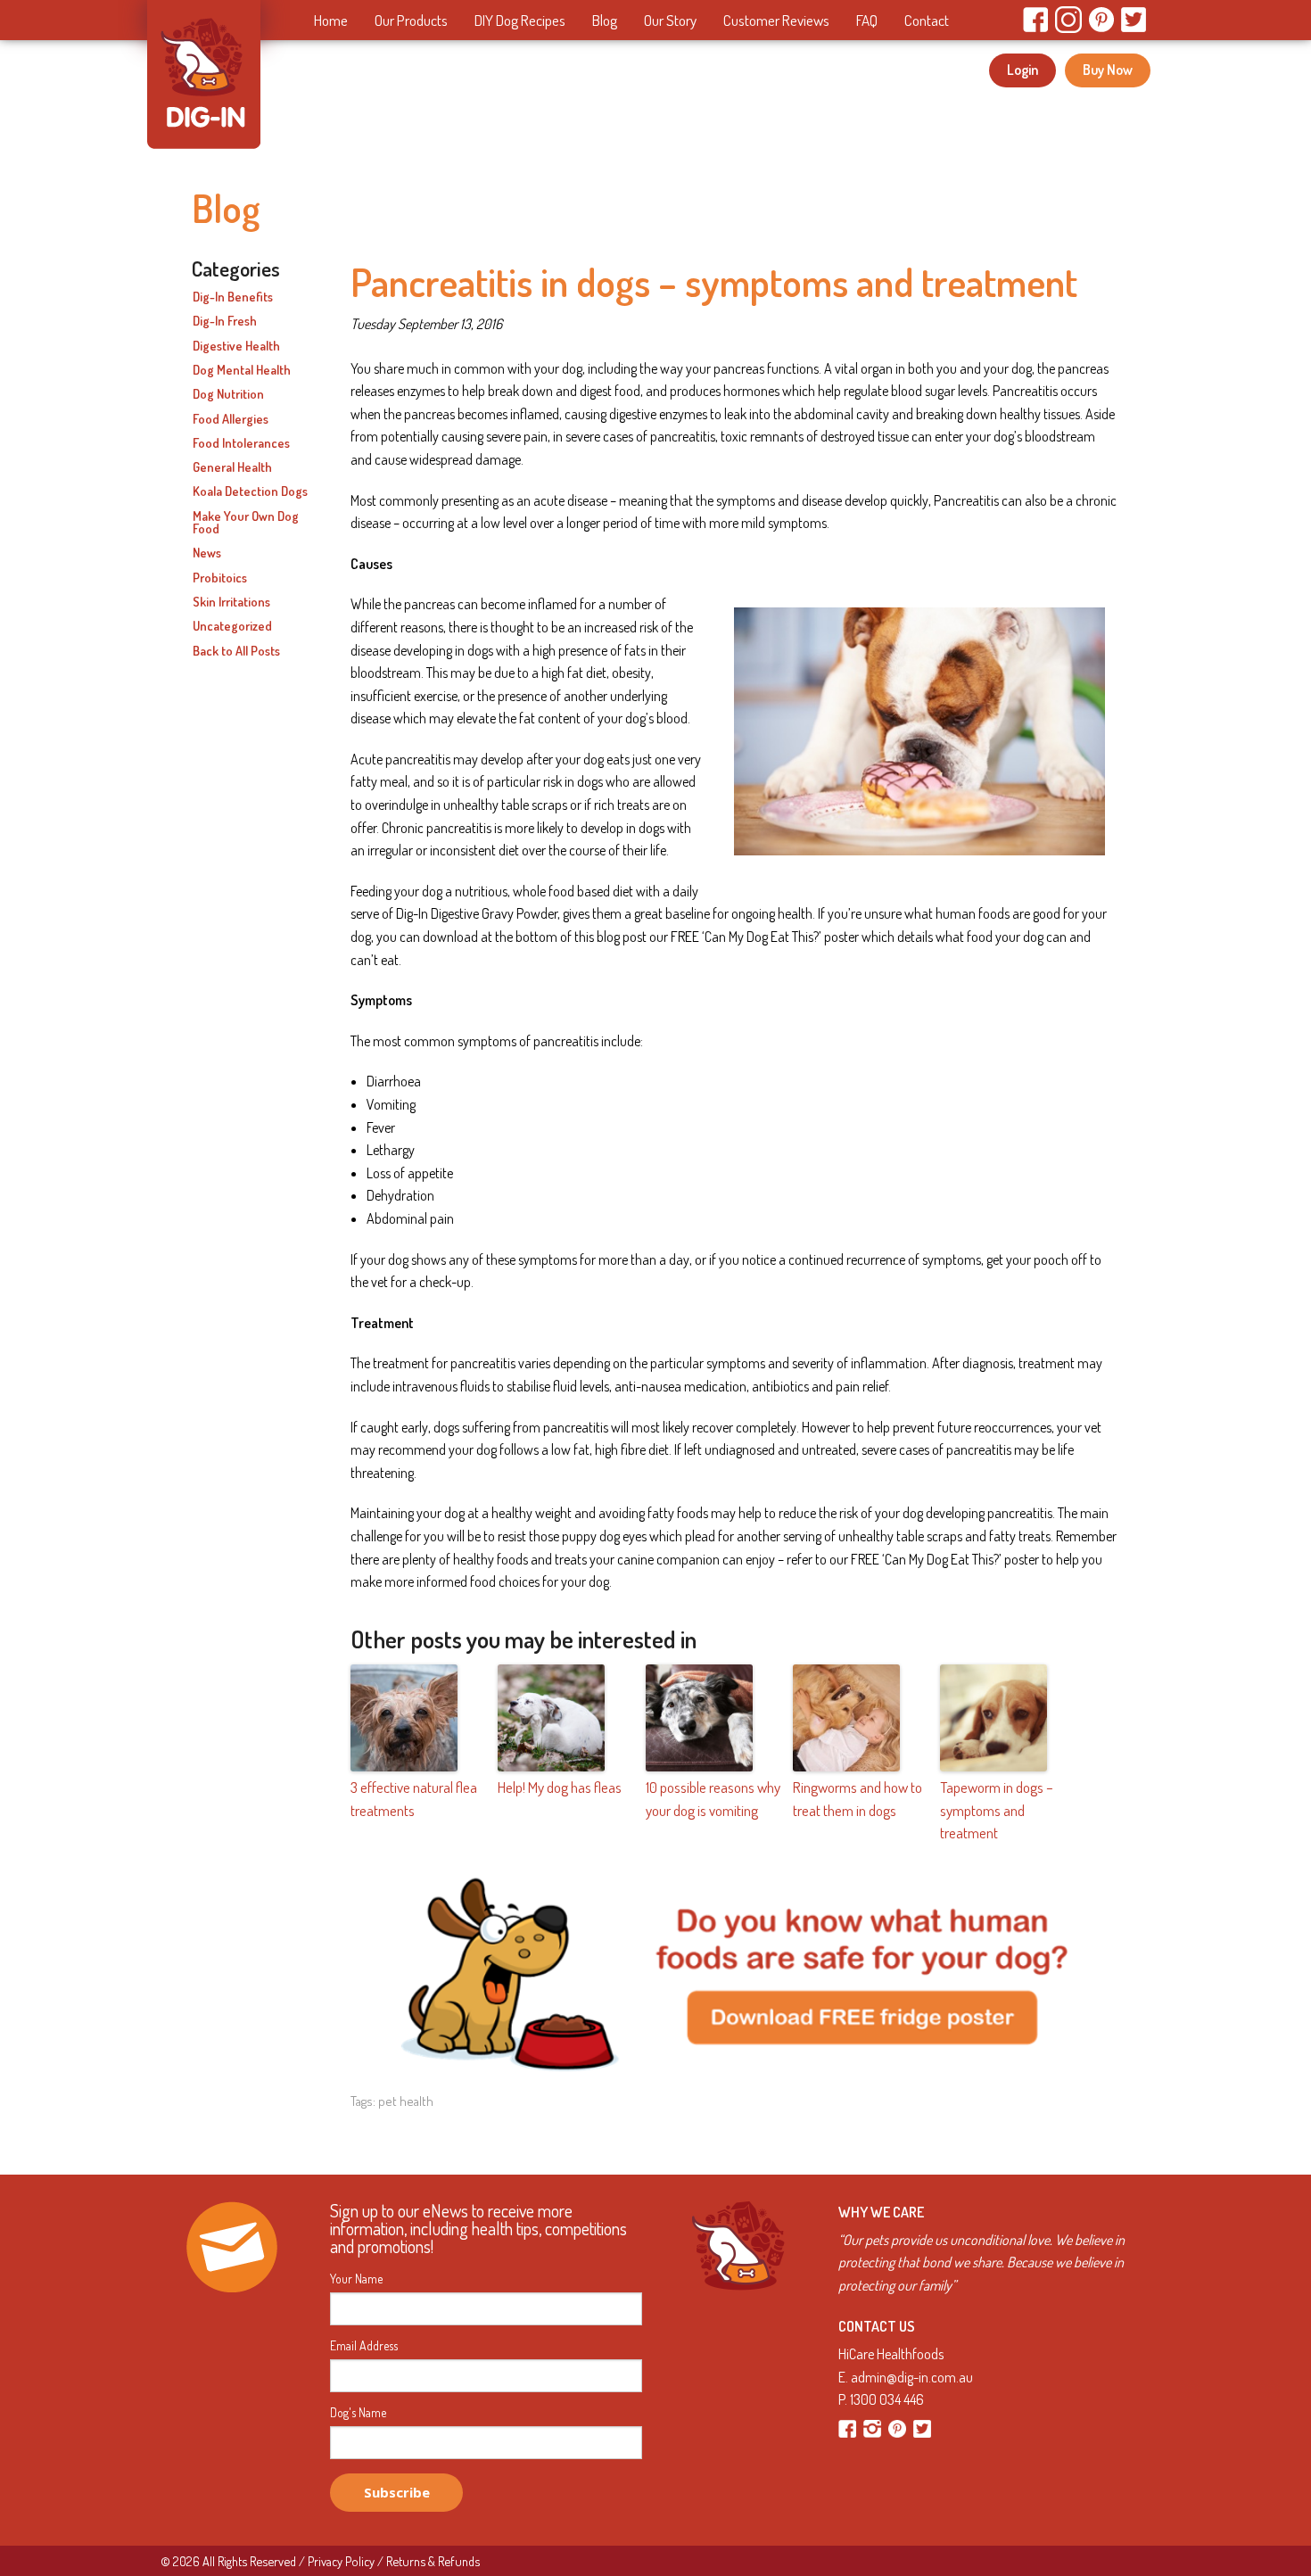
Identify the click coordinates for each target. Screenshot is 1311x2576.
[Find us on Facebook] (849, 2427)
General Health (232, 467)
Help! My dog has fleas (560, 1787)
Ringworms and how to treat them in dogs (858, 1799)
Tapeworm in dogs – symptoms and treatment (997, 1810)
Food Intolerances (241, 443)
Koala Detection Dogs (250, 491)
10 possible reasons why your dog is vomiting (713, 1799)
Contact (927, 20)
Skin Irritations (231, 602)
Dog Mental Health (242, 370)
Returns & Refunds (433, 2561)
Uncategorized (232, 626)
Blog (605, 20)
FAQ (867, 20)
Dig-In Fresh (225, 321)
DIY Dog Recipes (520, 20)
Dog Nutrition (228, 394)
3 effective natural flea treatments (414, 1799)
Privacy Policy (341, 2561)
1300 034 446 (887, 2399)
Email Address (364, 2346)
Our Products (411, 20)
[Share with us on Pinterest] (899, 2427)
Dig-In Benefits (233, 297)
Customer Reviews (776, 20)
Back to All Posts (236, 651)
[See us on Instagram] (874, 2427)
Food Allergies (231, 419)
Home (331, 20)
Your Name (356, 2279)
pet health (406, 2101)
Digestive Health (236, 346)
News (207, 553)
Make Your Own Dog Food (246, 523)
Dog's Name (358, 2413)
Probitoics (220, 578)
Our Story (670, 20)
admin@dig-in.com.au (912, 2377)
